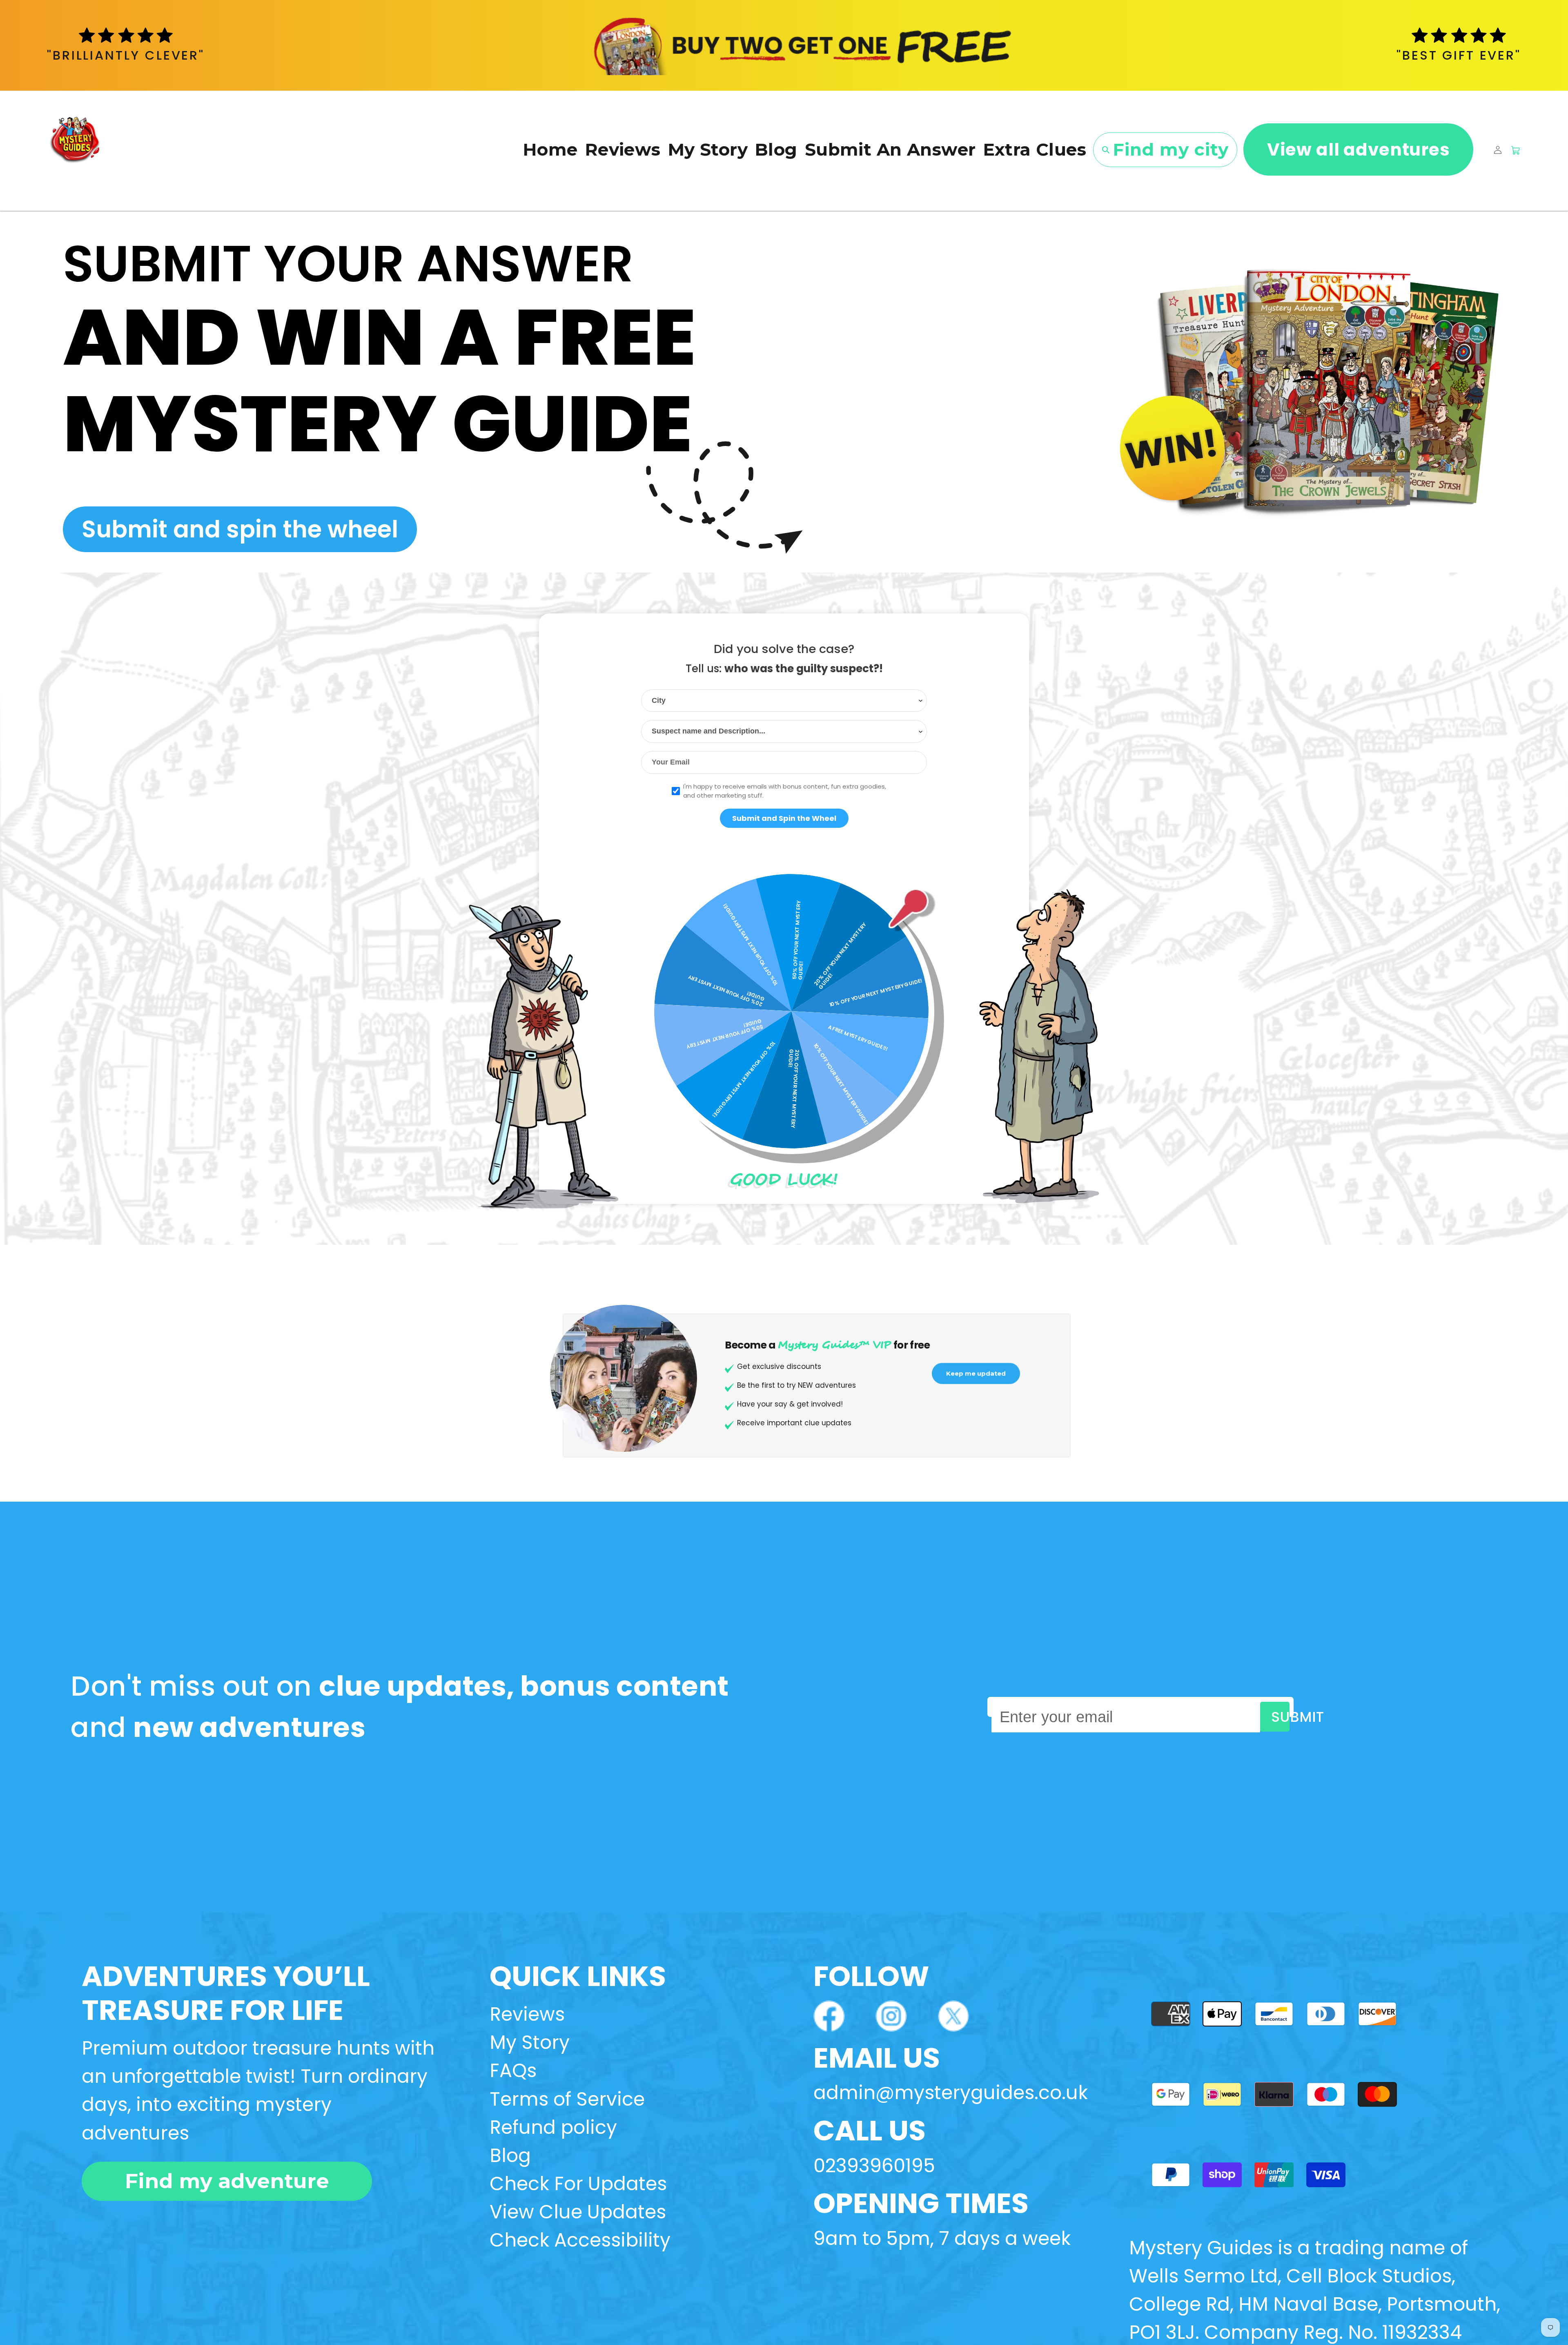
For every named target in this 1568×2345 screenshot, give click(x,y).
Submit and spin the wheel (240, 529)
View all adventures (1359, 150)
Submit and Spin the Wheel (784, 818)
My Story (530, 2042)
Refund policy (553, 2127)
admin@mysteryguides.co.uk (951, 2093)
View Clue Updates (578, 2212)
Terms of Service (567, 2099)
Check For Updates (578, 2184)
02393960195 (874, 2166)
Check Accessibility (580, 2240)
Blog (510, 2156)
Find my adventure (227, 2181)
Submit (1280, 1717)
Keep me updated (976, 1379)
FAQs (513, 2071)
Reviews (527, 2014)
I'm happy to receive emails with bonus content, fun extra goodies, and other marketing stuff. (785, 791)
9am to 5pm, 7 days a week (942, 2238)
